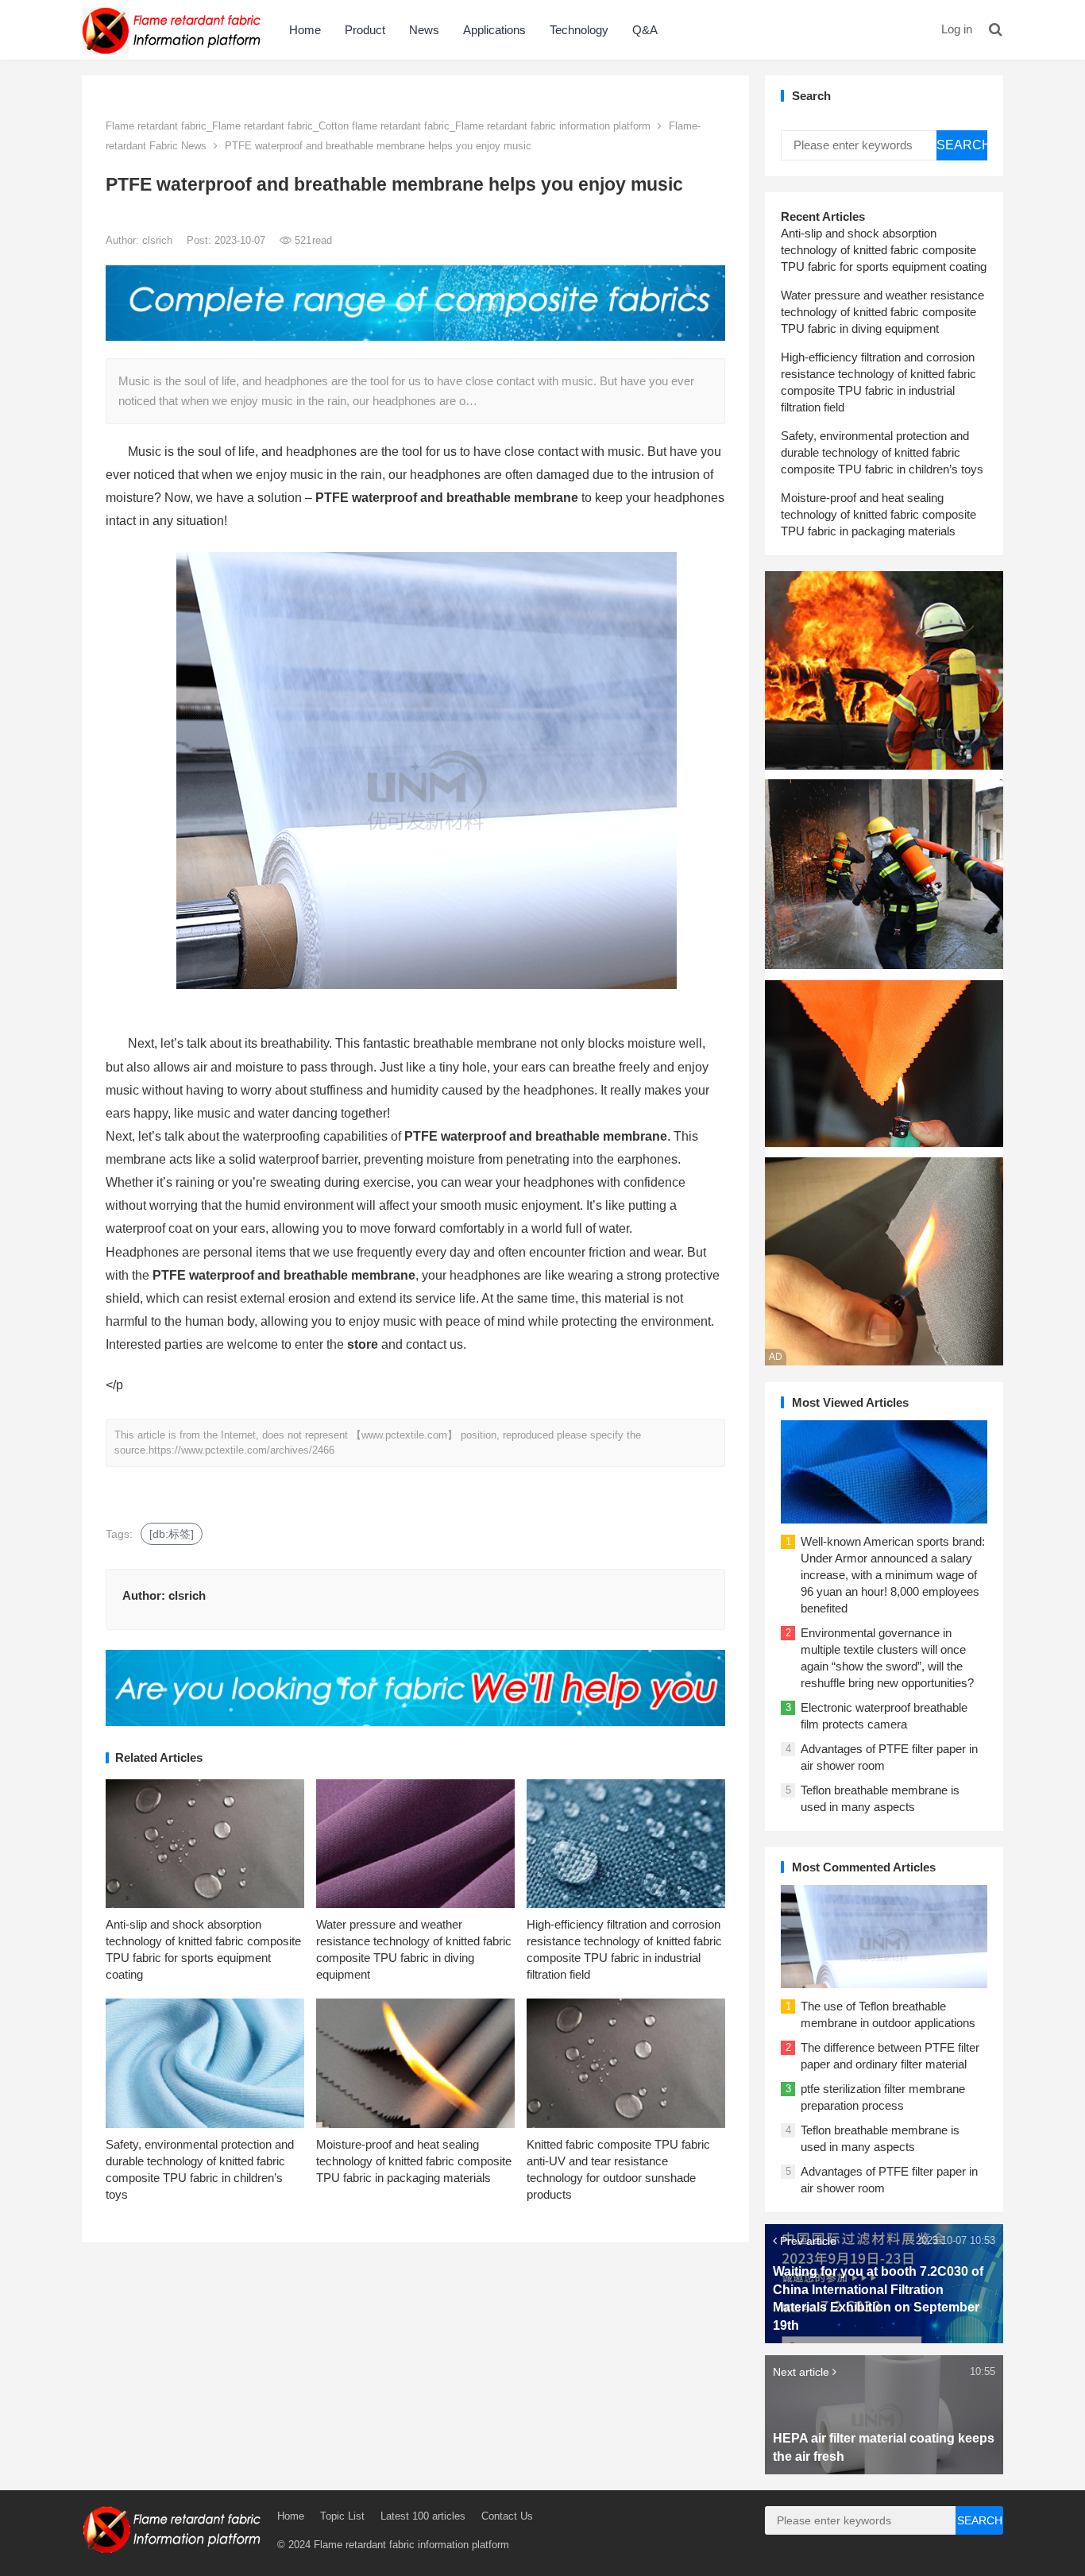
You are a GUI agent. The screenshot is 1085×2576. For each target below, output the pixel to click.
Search (962, 145)
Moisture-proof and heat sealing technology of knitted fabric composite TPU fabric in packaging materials (414, 2161)
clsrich (159, 240)
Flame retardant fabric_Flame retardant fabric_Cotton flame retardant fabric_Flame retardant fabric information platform (378, 126)
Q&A (645, 30)
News (424, 30)
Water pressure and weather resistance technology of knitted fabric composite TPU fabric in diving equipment (882, 312)
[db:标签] (172, 1534)
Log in (957, 29)
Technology (579, 30)
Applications (494, 30)
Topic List (342, 2516)
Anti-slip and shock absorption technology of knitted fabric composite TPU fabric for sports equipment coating (884, 250)
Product (365, 30)
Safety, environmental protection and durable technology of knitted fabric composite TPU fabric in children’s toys (882, 452)
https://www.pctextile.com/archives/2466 (241, 1450)
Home (305, 30)
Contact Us (507, 2516)
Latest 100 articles (423, 2516)
